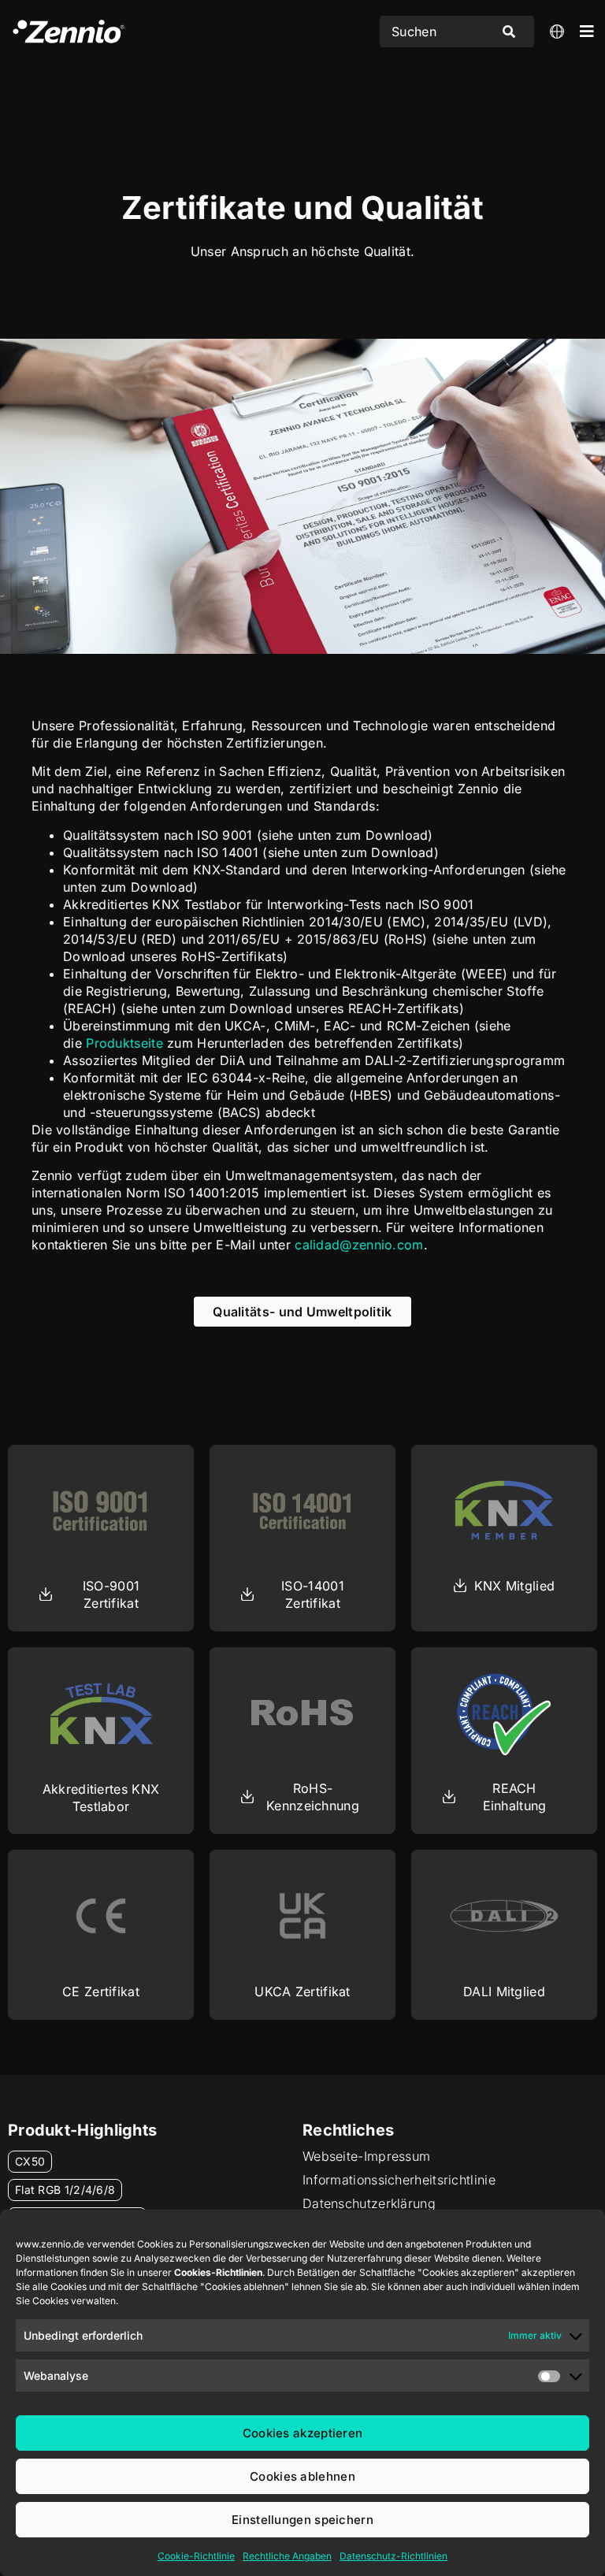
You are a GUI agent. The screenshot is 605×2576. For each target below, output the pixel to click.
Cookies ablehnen (302, 2476)
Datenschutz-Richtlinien (393, 2556)
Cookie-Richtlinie (196, 2556)
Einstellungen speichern (302, 2520)
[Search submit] (509, 32)
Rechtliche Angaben (287, 2556)
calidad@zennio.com (359, 1245)
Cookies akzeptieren (303, 2433)
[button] (101, 1798)
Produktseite (124, 1043)
